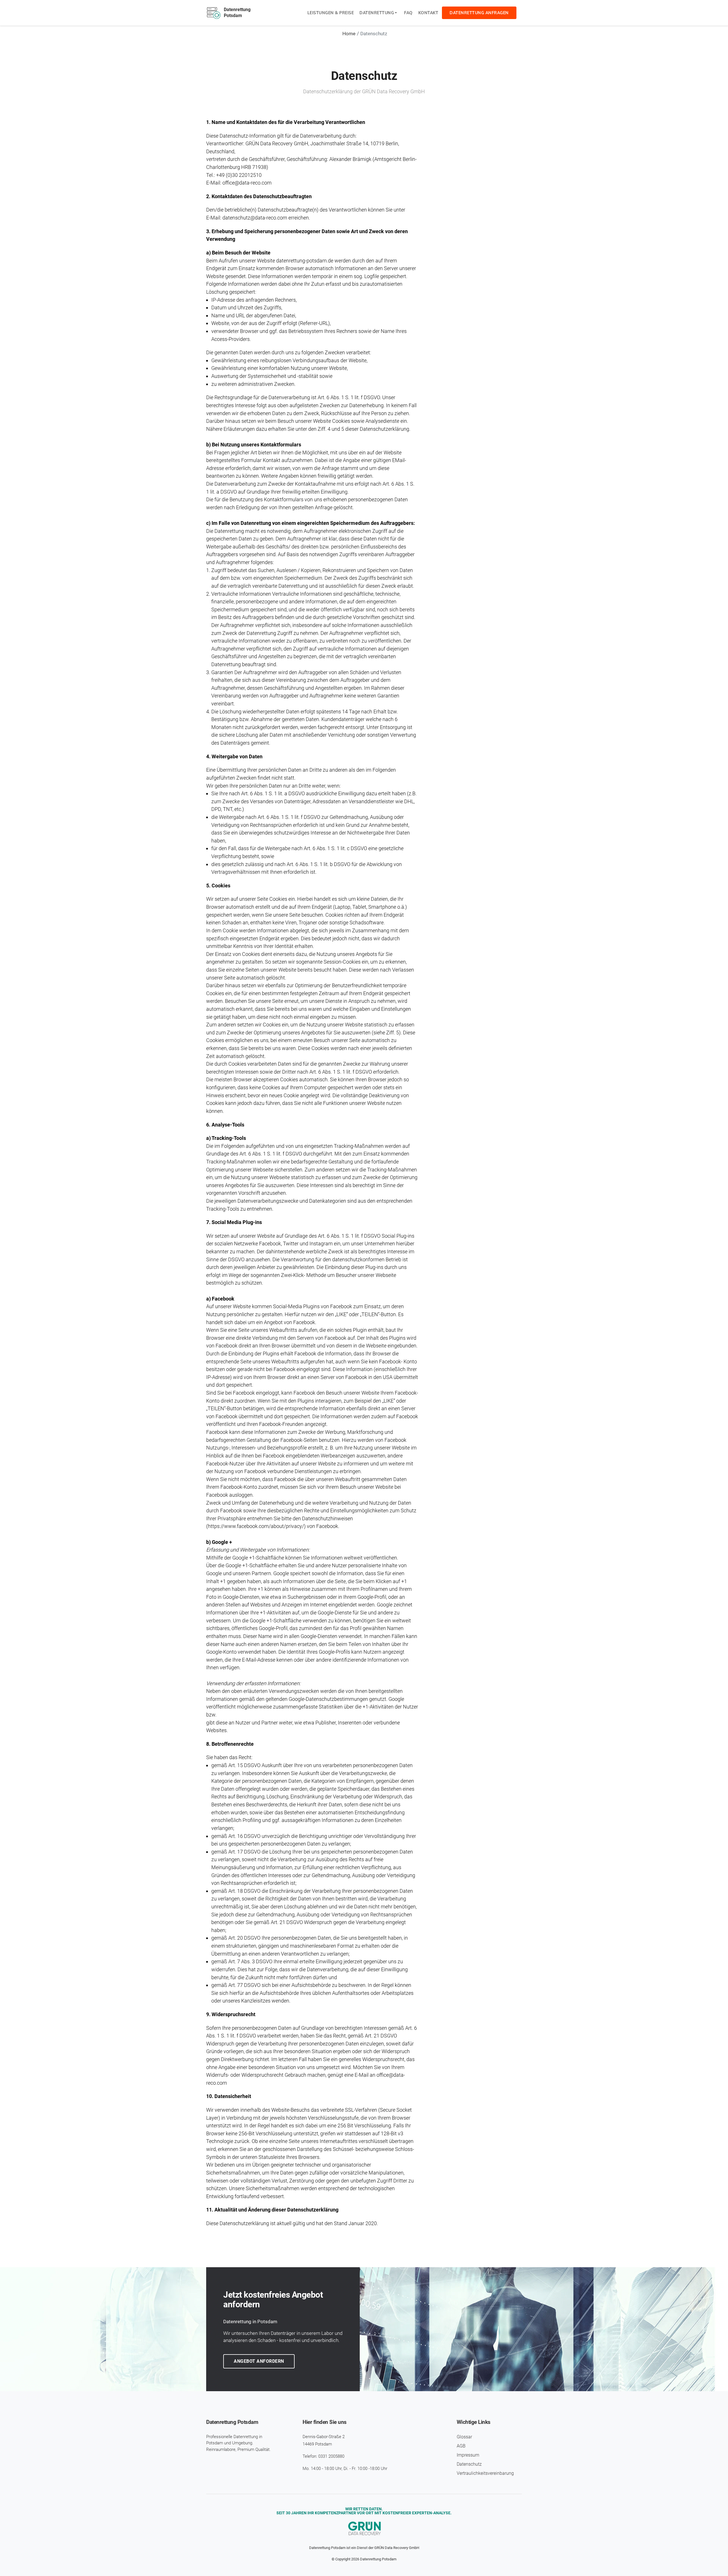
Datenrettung (377, 13)
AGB (461, 2446)
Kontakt (428, 13)
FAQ (408, 13)
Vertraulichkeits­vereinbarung (485, 2473)
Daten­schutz (469, 2464)
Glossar (464, 2437)
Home (349, 34)
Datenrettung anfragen (479, 13)
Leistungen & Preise (331, 13)
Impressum (468, 2455)
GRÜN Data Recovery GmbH (397, 2548)
